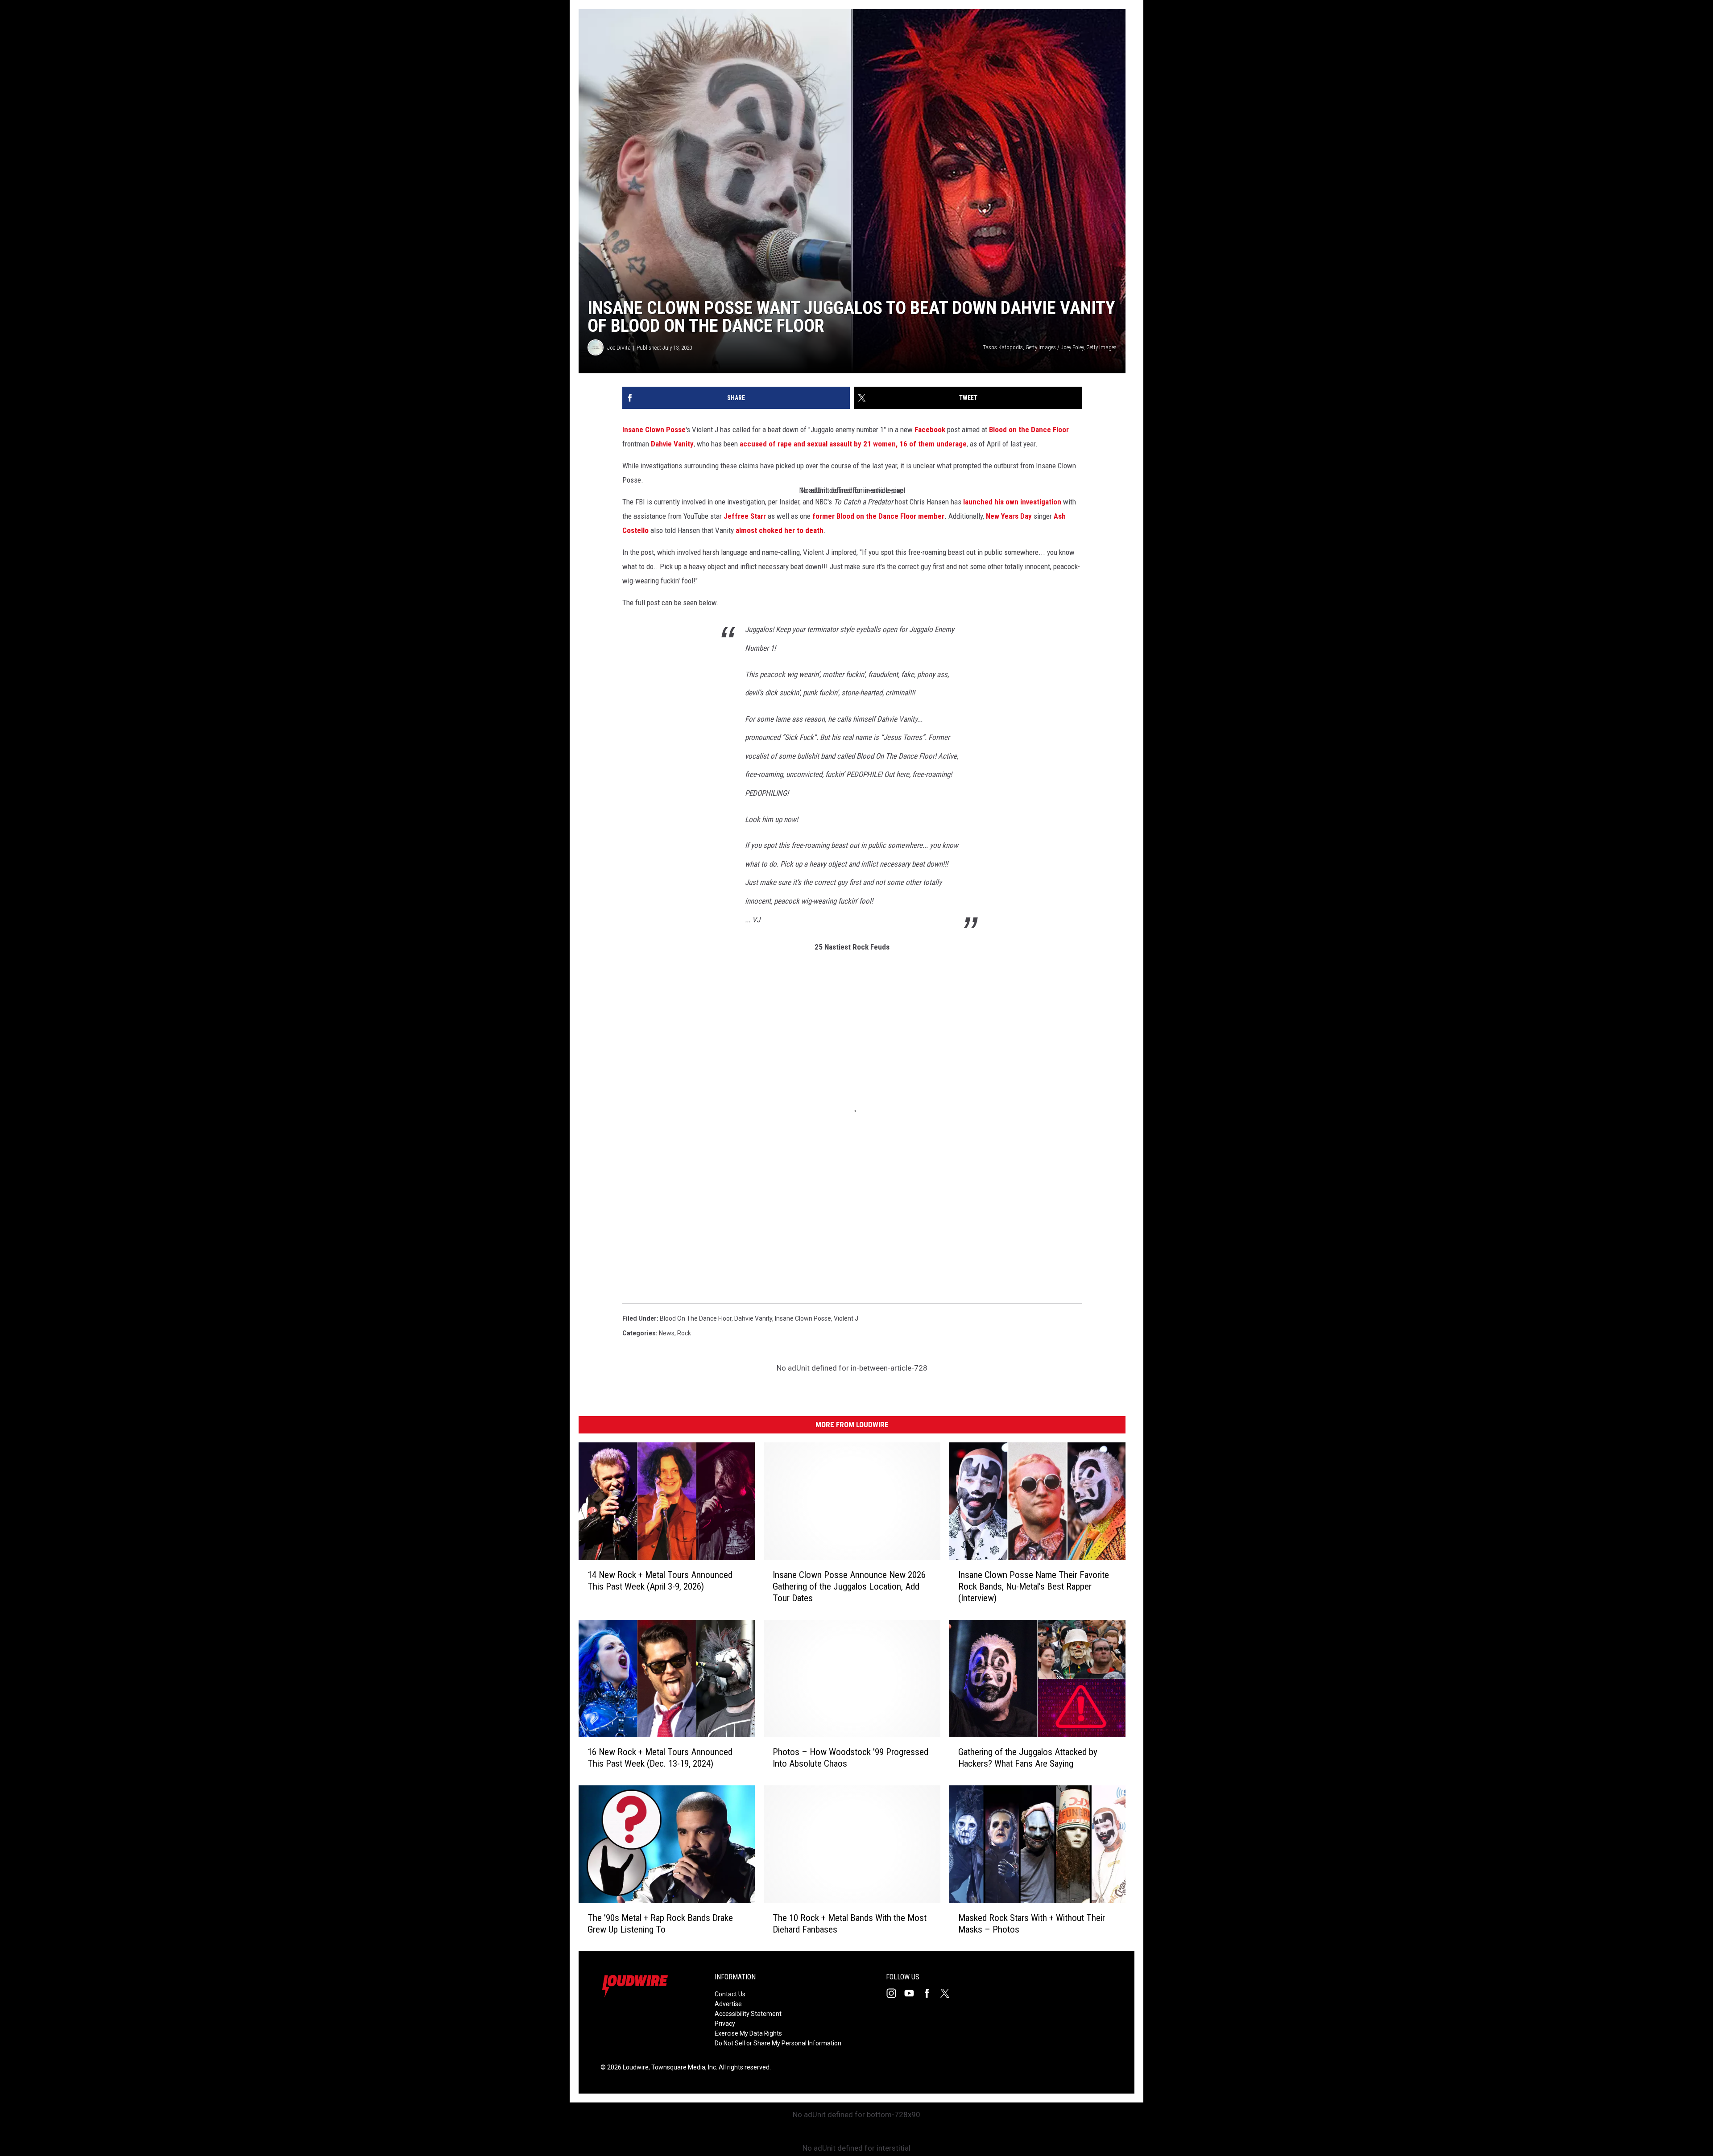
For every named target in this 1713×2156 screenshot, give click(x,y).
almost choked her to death (780, 530)
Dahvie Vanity (672, 444)
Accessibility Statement (748, 2014)
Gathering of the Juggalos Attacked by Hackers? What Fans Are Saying (1028, 1758)
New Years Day (1009, 516)
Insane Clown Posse (654, 430)
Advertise (728, 2004)
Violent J (846, 1318)
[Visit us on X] (948, 1993)
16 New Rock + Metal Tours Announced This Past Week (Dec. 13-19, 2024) (660, 1758)
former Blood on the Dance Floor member (878, 516)
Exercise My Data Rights (748, 2033)
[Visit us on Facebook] (931, 1993)
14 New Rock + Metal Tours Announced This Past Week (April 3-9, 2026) (660, 1580)
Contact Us (730, 1994)
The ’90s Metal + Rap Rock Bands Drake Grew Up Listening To (660, 1924)
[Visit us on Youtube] (913, 1993)
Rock (684, 1333)
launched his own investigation (1012, 502)
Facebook (930, 430)
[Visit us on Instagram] (895, 1993)
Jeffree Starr (745, 516)
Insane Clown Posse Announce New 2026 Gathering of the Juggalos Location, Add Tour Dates (849, 1586)
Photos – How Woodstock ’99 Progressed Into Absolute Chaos (850, 1758)
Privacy (725, 2024)
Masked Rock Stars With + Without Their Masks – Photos (1032, 1924)
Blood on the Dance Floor (1029, 430)
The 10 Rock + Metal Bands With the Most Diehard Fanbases (850, 1924)
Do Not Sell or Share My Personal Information (778, 2043)
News (667, 1333)
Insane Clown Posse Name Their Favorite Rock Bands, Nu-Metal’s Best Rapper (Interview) (1034, 1586)
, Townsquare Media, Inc (682, 2067)
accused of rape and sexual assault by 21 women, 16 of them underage (853, 444)
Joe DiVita (619, 348)
